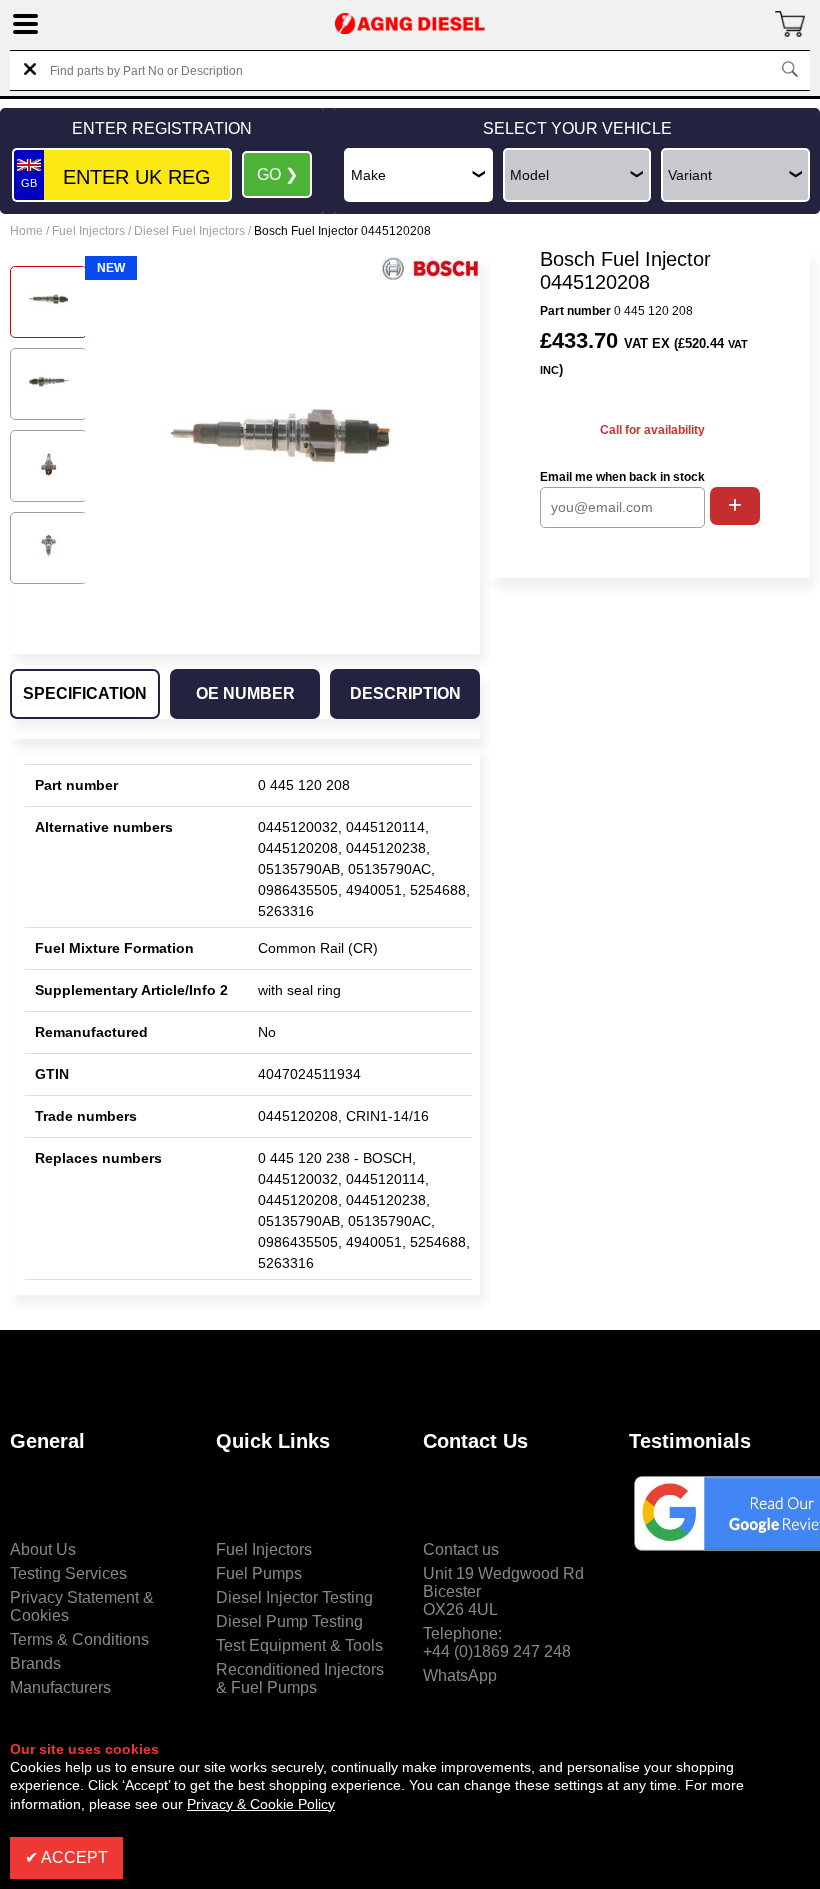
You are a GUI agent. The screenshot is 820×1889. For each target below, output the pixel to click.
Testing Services (68, 1573)
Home (26, 231)
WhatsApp (460, 1675)
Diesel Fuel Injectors (189, 231)
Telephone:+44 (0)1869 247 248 (497, 1642)
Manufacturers (60, 1687)
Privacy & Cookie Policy (261, 1804)
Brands (35, 1663)
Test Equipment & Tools (299, 1645)
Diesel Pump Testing (289, 1621)
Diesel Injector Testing (294, 1597)
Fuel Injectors (88, 231)
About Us (43, 1549)
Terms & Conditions (79, 1639)
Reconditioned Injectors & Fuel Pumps (300, 1678)
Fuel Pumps (259, 1573)
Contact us (461, 1549)
